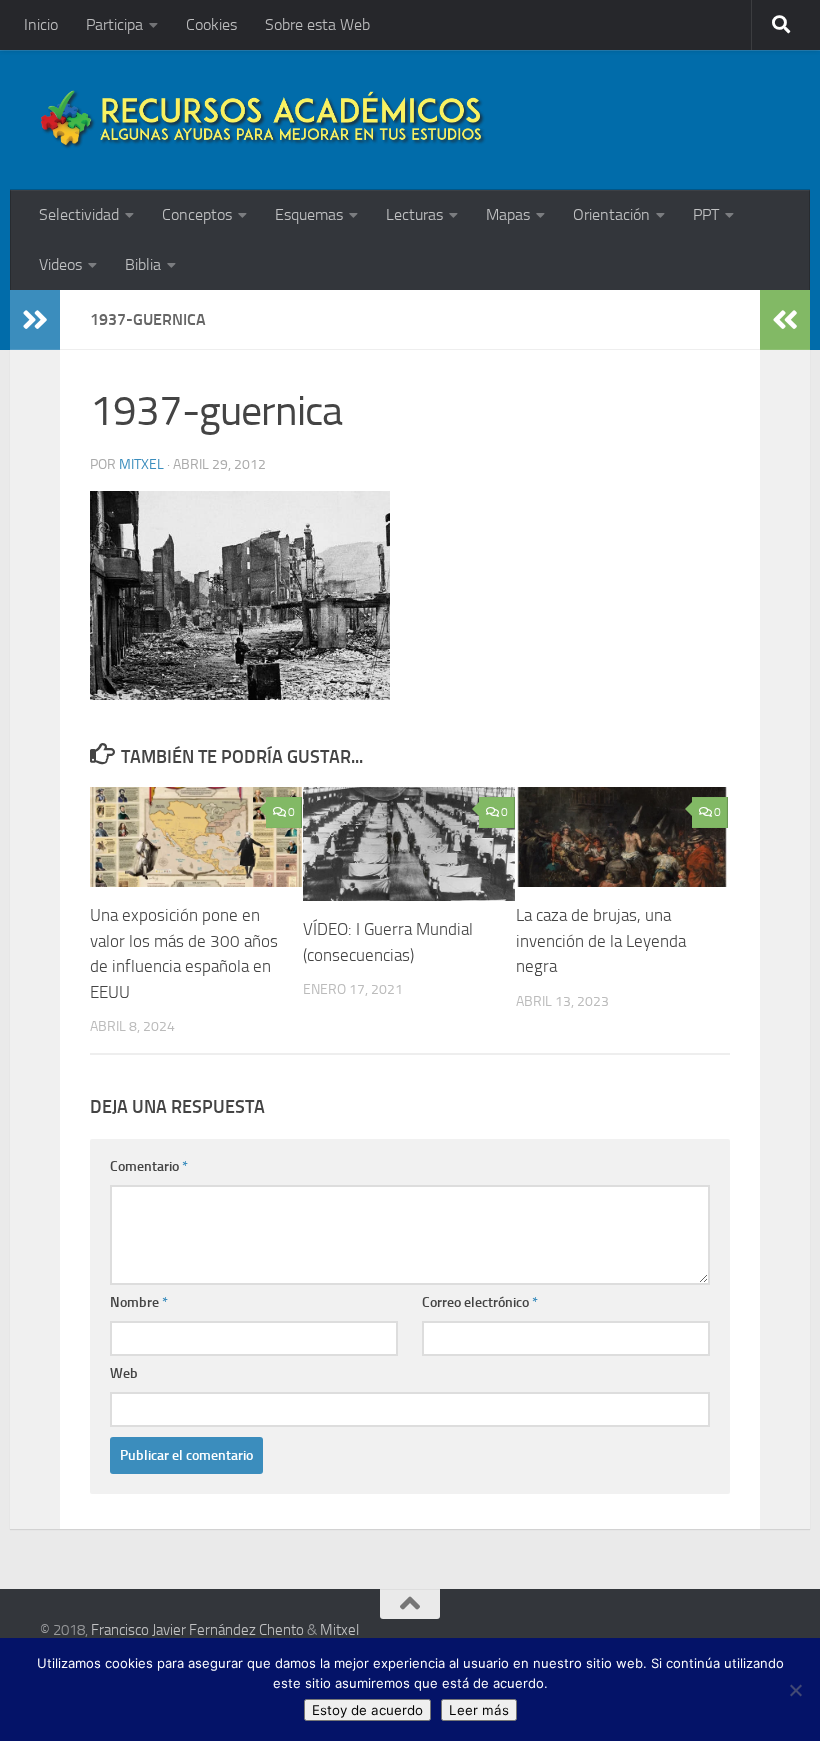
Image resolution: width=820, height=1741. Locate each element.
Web (124, 1373)
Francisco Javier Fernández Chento (197, 1630)
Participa (114, 24)
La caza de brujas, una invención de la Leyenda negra (601, 940)
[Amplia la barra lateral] (35, 320)
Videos (60, 264)
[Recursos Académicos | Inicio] (263, 120)
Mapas (508, 214)
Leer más (479, 1710)
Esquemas (309, 214)
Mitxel (141, 464)
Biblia (143, 264)
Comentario (149, 1166)
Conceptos (197, 214)
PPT (706, 214)
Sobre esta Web (317, 24)
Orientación (611, 214)
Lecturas (414, 214)
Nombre (139, 1302)
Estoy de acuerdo (367, 1710)
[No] (795, 1690)
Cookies (211, 24)
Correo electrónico (480, 1302)
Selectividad (79, 214)
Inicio (41, 24)
